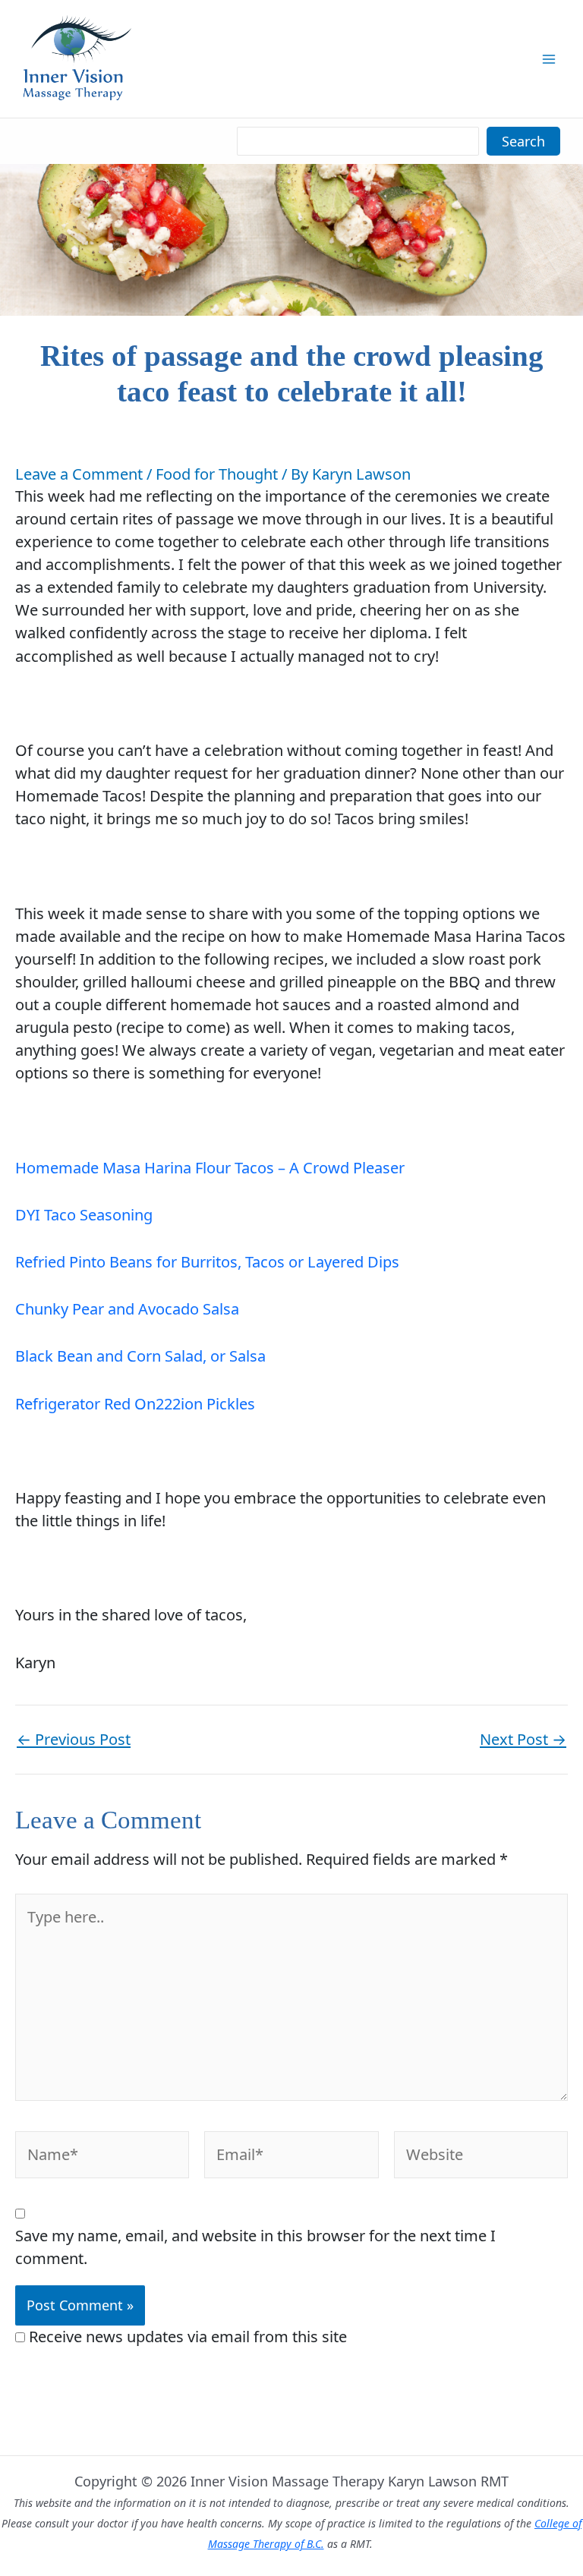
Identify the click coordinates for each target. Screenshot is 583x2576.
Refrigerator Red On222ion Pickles (135, 1404)
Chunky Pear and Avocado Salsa (127, 1309)
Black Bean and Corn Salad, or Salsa (140, 1356)
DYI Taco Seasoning (84, 1215)
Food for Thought (217, 474)
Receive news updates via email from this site (186, 2337)
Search (523, 141)
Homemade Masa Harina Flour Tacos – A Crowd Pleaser (210, 1168)
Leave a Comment (79, 474)
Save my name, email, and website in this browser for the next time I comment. (255, 2247)
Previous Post (74, 1740)
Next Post (523, 1740)
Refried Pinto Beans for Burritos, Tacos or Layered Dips (207, 1262)
